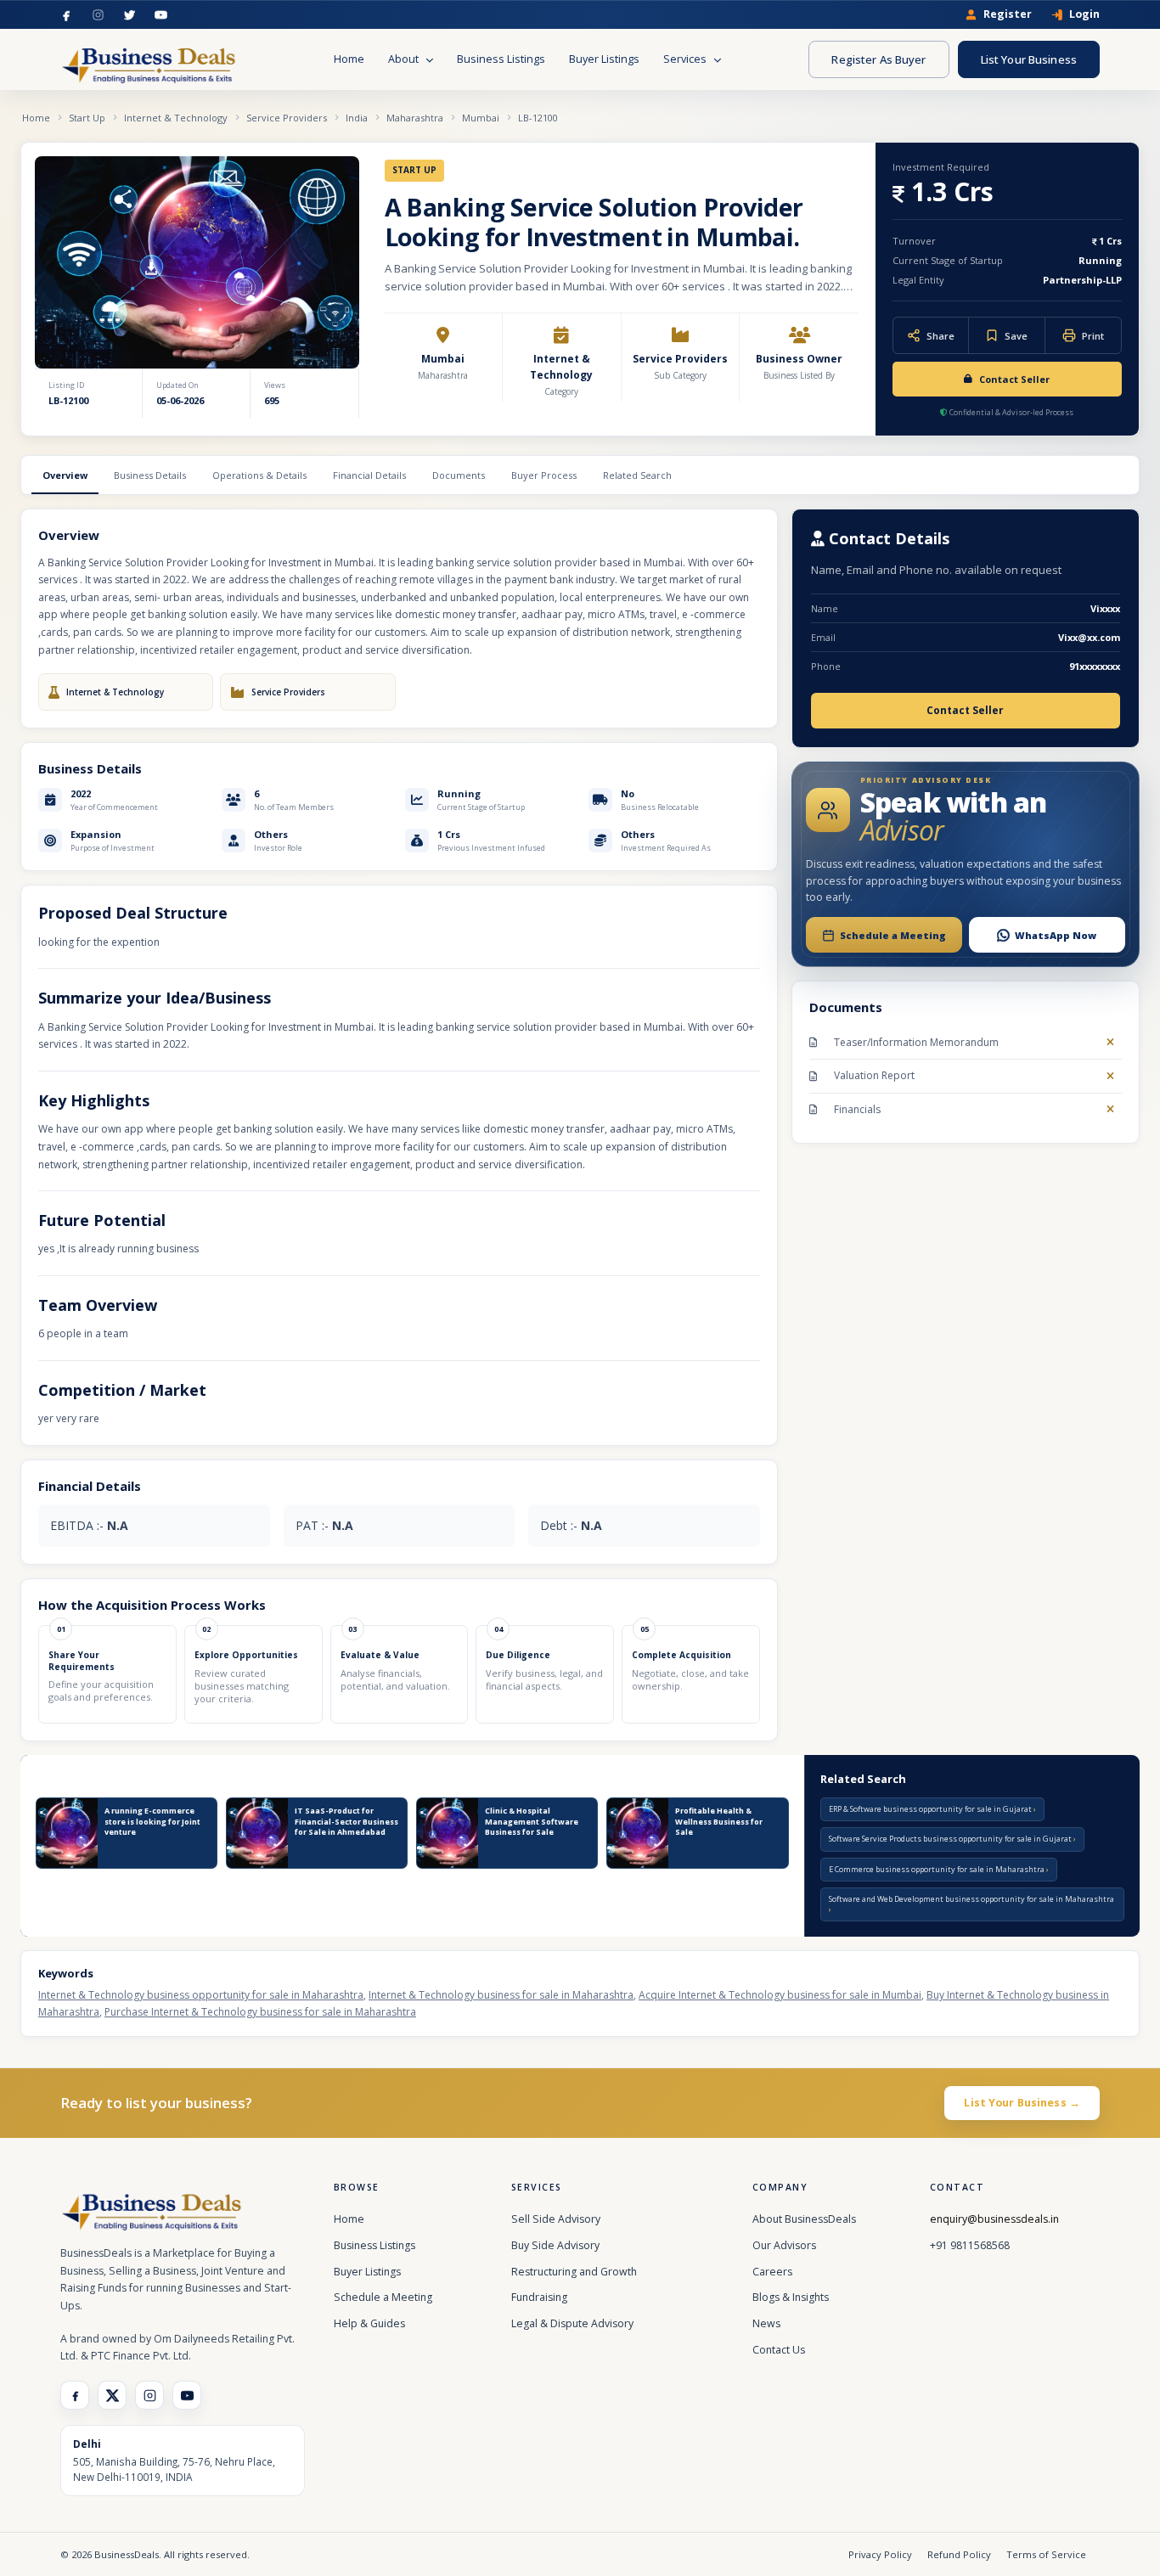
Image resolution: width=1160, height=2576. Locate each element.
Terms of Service (1046, 2554)
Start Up (87, 118)
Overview (65, 475)
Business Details (150, 475)
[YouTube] (161, 15)
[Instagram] (98, 15)
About (405, 59)
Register (1008, 15)
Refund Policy (959, 2554)
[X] (112, 2395)
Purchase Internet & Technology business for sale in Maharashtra (260, 2012)
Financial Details (369, 475)
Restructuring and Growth (574, 2272)
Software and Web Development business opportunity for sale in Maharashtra (971, 1899)
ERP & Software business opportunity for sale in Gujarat (931, 1809)
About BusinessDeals (804, 2219)
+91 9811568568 (970, 2245)
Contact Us (779, 2350)
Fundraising (539, 2297)
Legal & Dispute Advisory (572, 2323)
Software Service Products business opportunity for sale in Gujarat (951, 1839)
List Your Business (1029, 59)
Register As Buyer (878, 59)
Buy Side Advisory (555, 2245)
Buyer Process (544, 475)
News (766, 2323)
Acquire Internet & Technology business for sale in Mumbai (780, 1995)
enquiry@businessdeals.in (994, 2219)
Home (349, 59)
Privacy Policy (880, 2554)
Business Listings (501, 59)
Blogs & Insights (791, 2297)
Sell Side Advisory (556, 2219)
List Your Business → (1022, 2103)
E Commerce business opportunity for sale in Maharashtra (938, 1869)
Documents (459, 475)
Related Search (637, 475)
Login (1084, 15)
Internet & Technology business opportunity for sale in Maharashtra (201, 1995)
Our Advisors (784, 2245)
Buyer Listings (604, 59)
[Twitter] (130, 15)
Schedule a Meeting (383, 2297)
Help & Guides (369, 2323)
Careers (772, 2272)
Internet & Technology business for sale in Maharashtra (501, 1995)
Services (686, 59)
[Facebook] (67, 15)
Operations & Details (259, 475)
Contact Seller (1014, 379)
